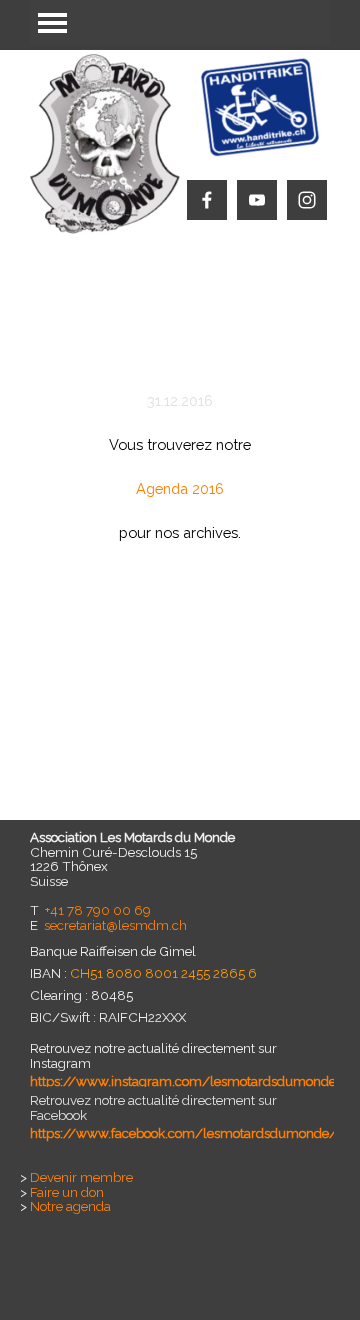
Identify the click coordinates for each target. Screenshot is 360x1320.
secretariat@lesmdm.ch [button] (115, 925)
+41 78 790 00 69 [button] (98, 910)
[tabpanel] (180, 500)
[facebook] (207, 200)
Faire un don (67, 1192)
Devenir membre (81, 1177)
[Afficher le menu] (52, 22)
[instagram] (307, 200)
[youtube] (257, 200)
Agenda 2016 (180, 488)
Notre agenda (70, 1206)
